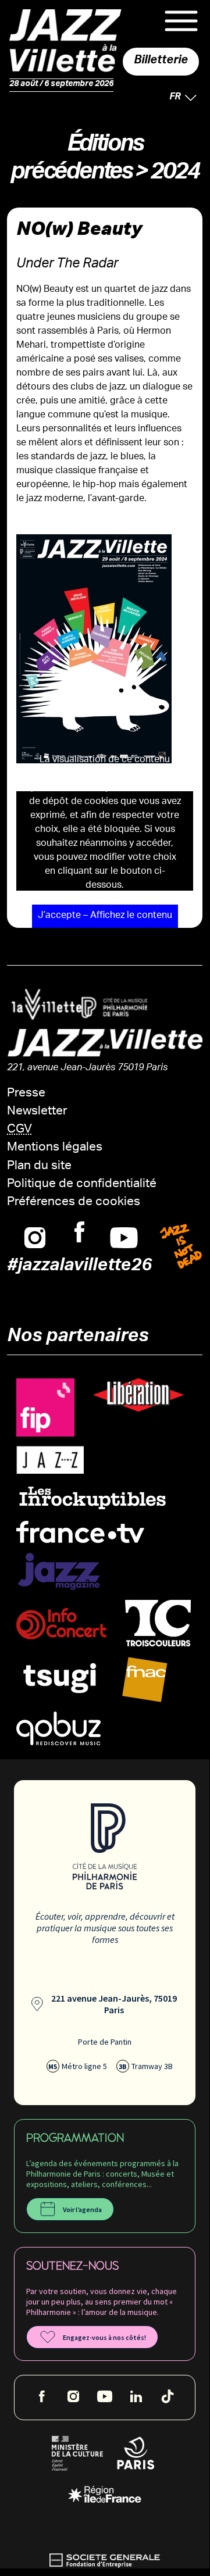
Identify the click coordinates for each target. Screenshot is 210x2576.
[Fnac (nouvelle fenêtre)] (145, 1680)
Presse (26, 1094)
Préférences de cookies (74, 1203)
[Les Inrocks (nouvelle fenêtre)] (92, 1497)
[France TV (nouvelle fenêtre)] (80, 1532)
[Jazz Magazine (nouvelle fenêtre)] (59, 1572)
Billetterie (161, 62)
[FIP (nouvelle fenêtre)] (45, 1408)
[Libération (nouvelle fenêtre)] (138, 1395)
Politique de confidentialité (82, 1185)
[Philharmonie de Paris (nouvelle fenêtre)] (110, 1008)
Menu (181, 21)
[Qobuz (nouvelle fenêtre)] (58, 1729)
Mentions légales (55, 1148)
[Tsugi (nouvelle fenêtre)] (60, 1678)
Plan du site (39, 1166)
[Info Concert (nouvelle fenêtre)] (61, 1624)
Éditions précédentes (76, 161)
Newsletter (37, 1112)
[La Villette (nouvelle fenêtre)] (42, 1004)
